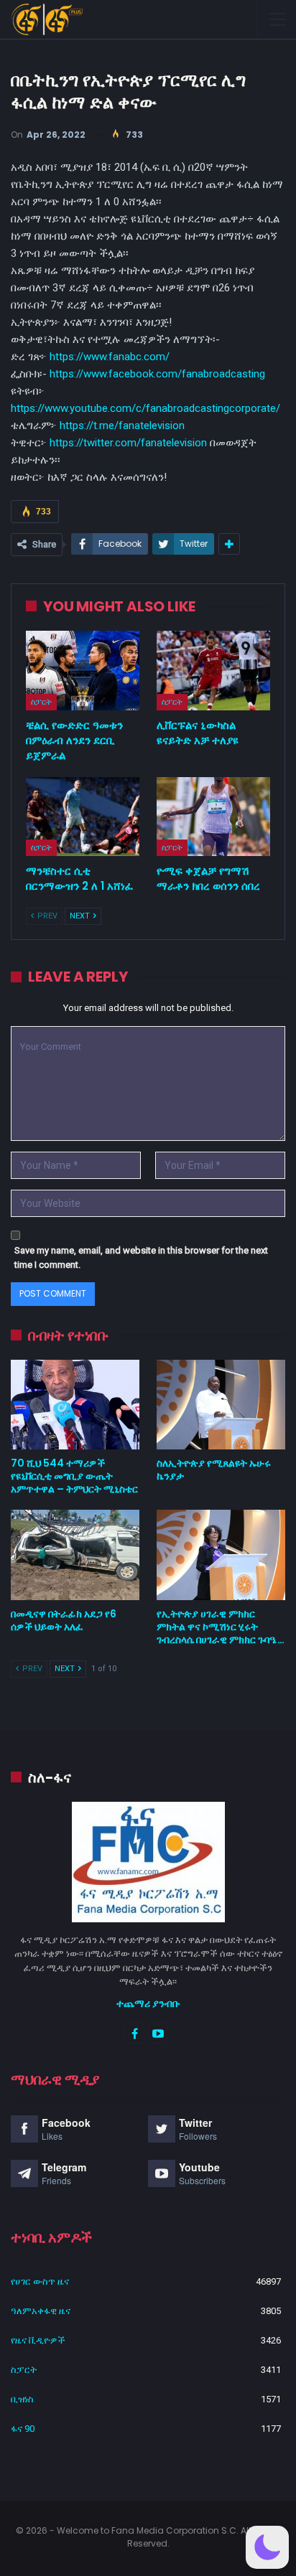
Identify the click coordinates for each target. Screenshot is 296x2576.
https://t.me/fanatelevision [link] (122, 426)
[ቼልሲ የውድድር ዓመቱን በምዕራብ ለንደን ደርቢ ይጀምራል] (83, 671)
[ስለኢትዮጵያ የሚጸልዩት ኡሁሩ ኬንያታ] (221, 1405)
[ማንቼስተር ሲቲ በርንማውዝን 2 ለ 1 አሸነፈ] (83, 817)
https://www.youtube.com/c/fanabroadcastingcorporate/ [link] (145, 408)
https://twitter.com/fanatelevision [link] (128, 443)
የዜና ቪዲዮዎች (38, 2340)
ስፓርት (41, 702)
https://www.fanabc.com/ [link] (110, 357)
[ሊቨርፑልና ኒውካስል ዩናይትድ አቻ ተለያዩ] (213, 671)
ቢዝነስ (22, 2399)
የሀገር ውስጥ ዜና (40, 2281)
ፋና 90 (23, 2429)
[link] (157, 374)
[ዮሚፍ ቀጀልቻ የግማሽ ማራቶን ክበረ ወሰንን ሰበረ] (213, 817)
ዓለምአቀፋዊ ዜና (41, 2311)
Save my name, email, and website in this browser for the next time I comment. (141, 1258)
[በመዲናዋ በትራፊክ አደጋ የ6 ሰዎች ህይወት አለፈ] (75, 1555)
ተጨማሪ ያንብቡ (148, 2003)
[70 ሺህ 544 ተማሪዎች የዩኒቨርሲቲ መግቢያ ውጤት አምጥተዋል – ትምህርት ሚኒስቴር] (75, 1405)
